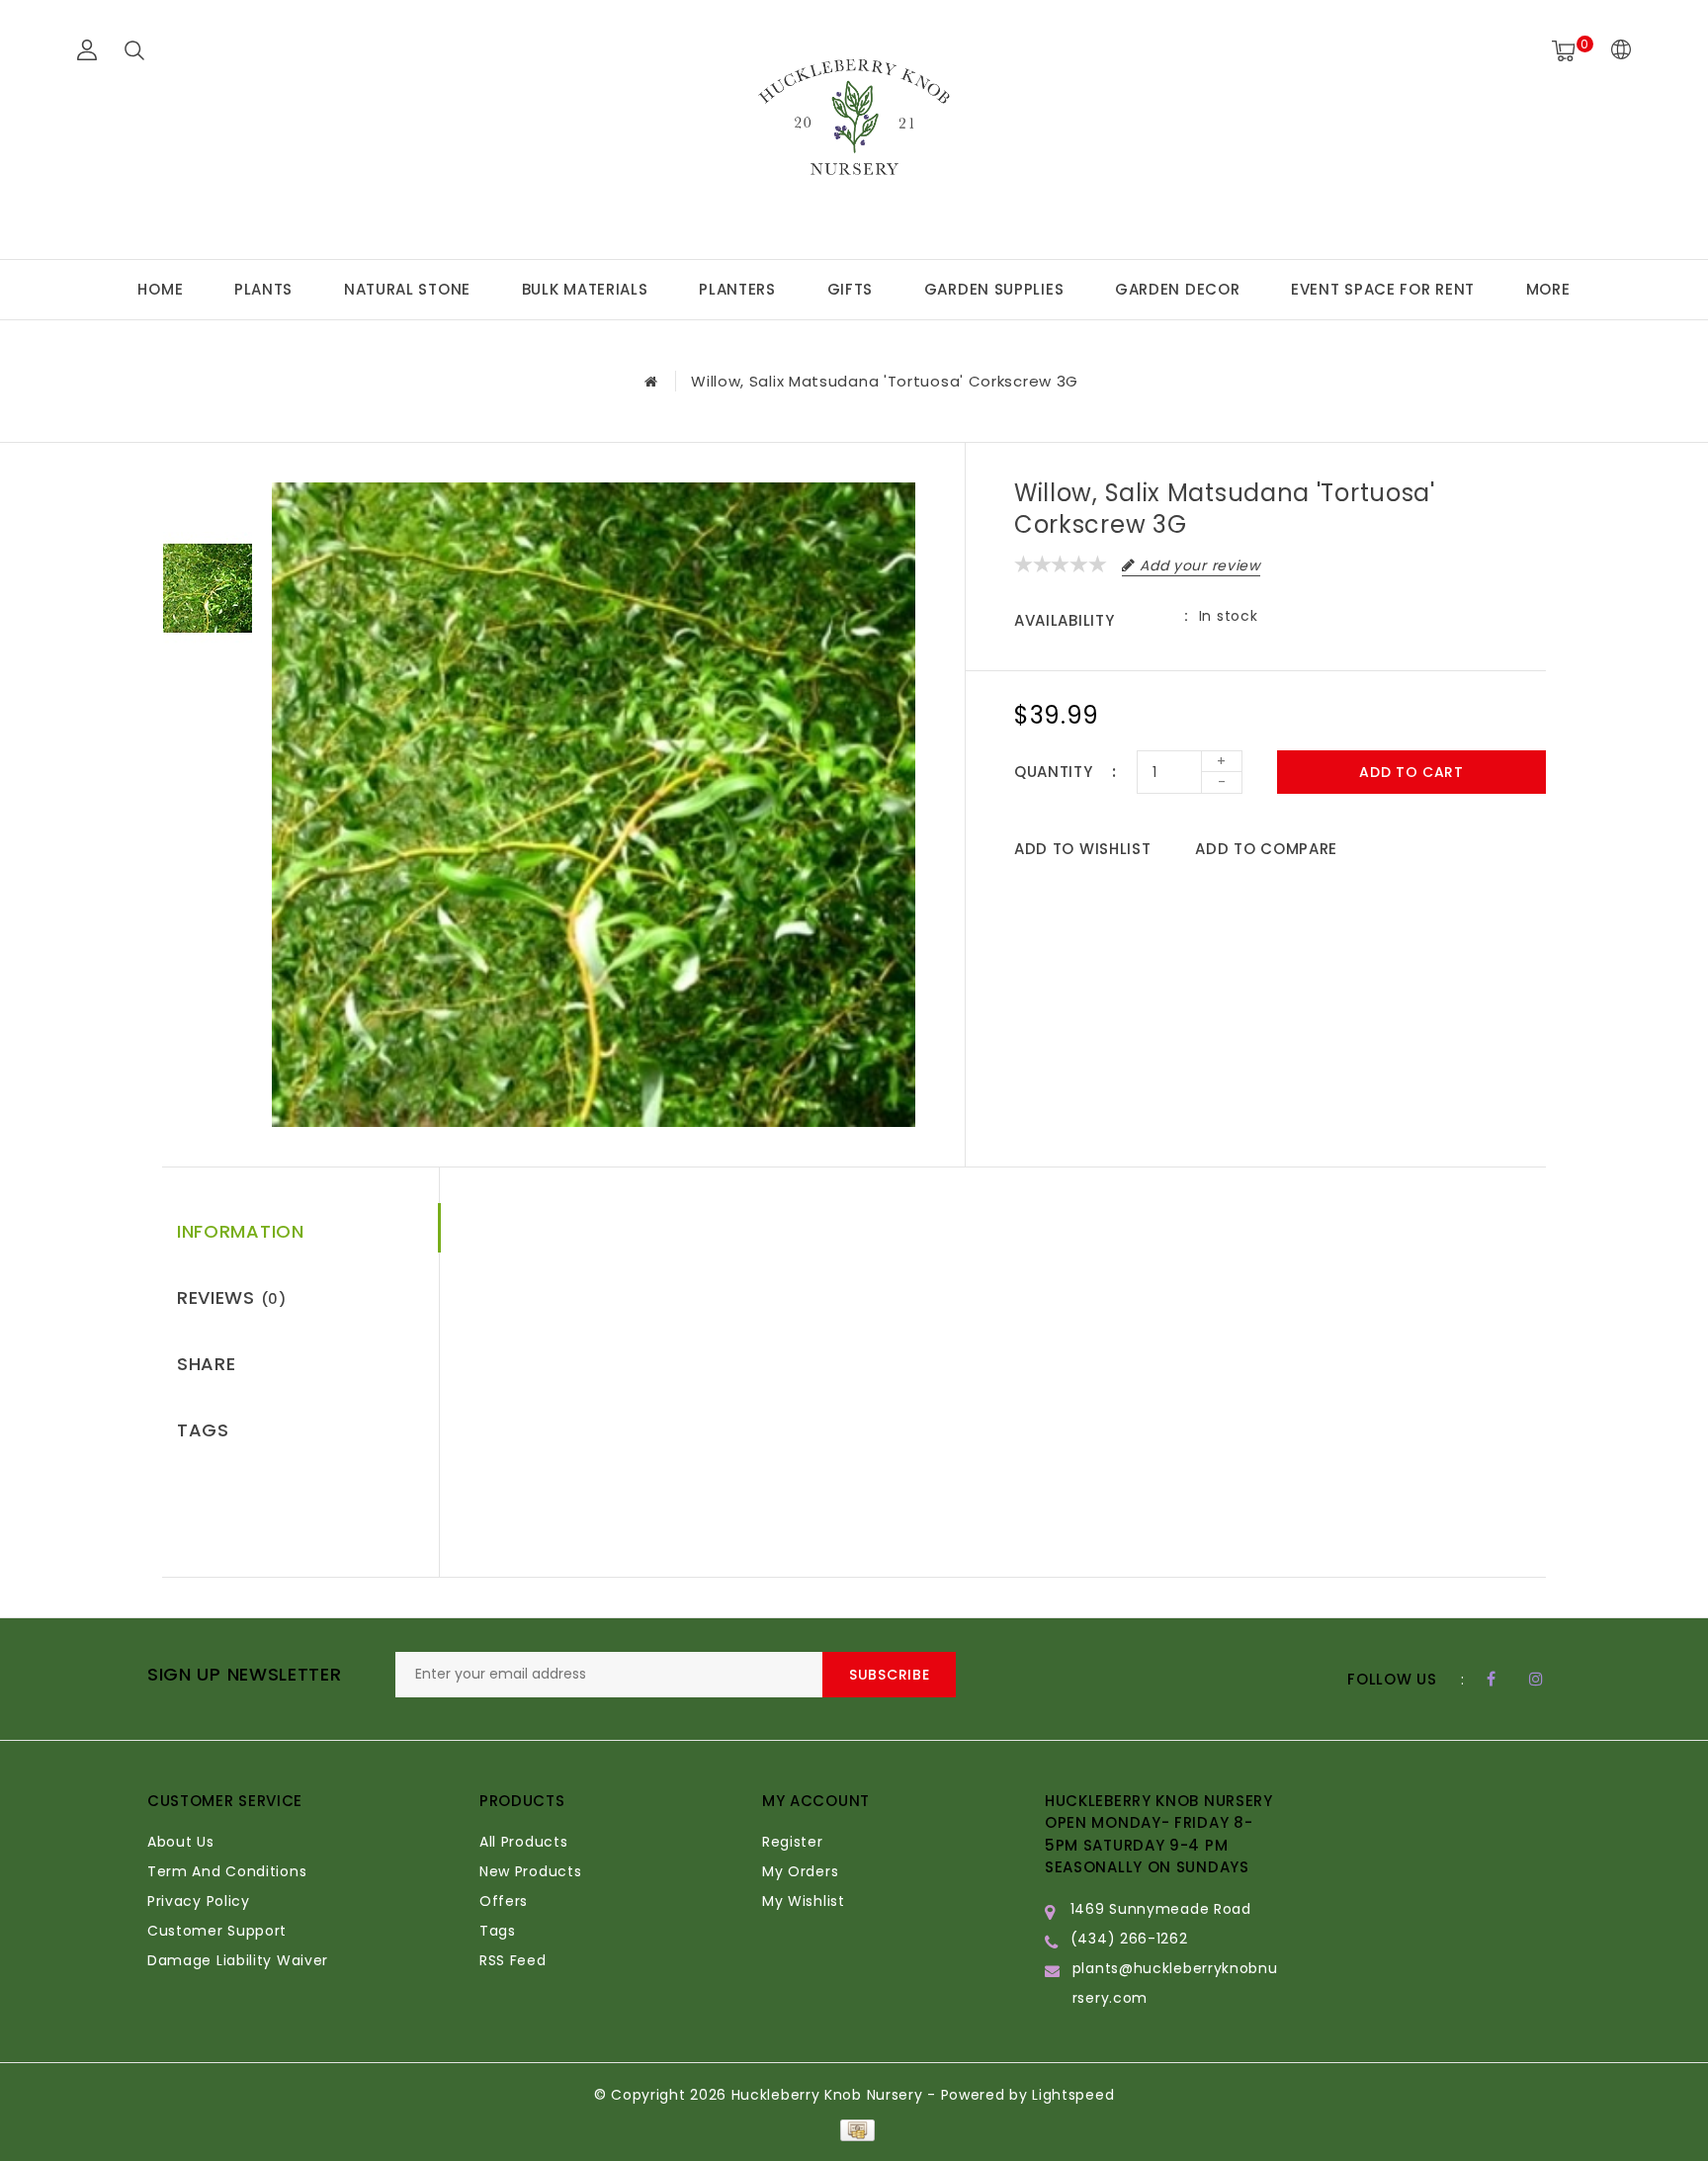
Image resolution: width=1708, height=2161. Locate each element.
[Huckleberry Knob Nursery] (854, 127)
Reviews (232, 1297)
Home (160, 289)
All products (523, 1842)
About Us (181, 1842)
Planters (737, 289)
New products (530, 1871)
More (1548, 289)
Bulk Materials (585, 289)
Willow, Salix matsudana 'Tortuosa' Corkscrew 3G (885, 381)
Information (241, 1231)
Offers (504, 1901)
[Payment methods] (854, 2129)
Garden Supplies (994, 289)
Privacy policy (199, 1901)
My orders (800, 1871)
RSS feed (513, 1960)
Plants (263, 289)
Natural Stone (407, 289)
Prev (207, 497)
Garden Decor (1177, 289)
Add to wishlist (1083, 849)
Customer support (217, 1931)
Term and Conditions (227, 1871)
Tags (203, 1430)
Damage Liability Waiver (238, 1960)
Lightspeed (1073, 2095)
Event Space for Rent (1383, 289)
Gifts (851, 289)
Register (793, 1842)
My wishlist (804, 1901)
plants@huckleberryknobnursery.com (1175, 1983)
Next (207, 680)
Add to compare (1266, 849)
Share (207, 1364)
